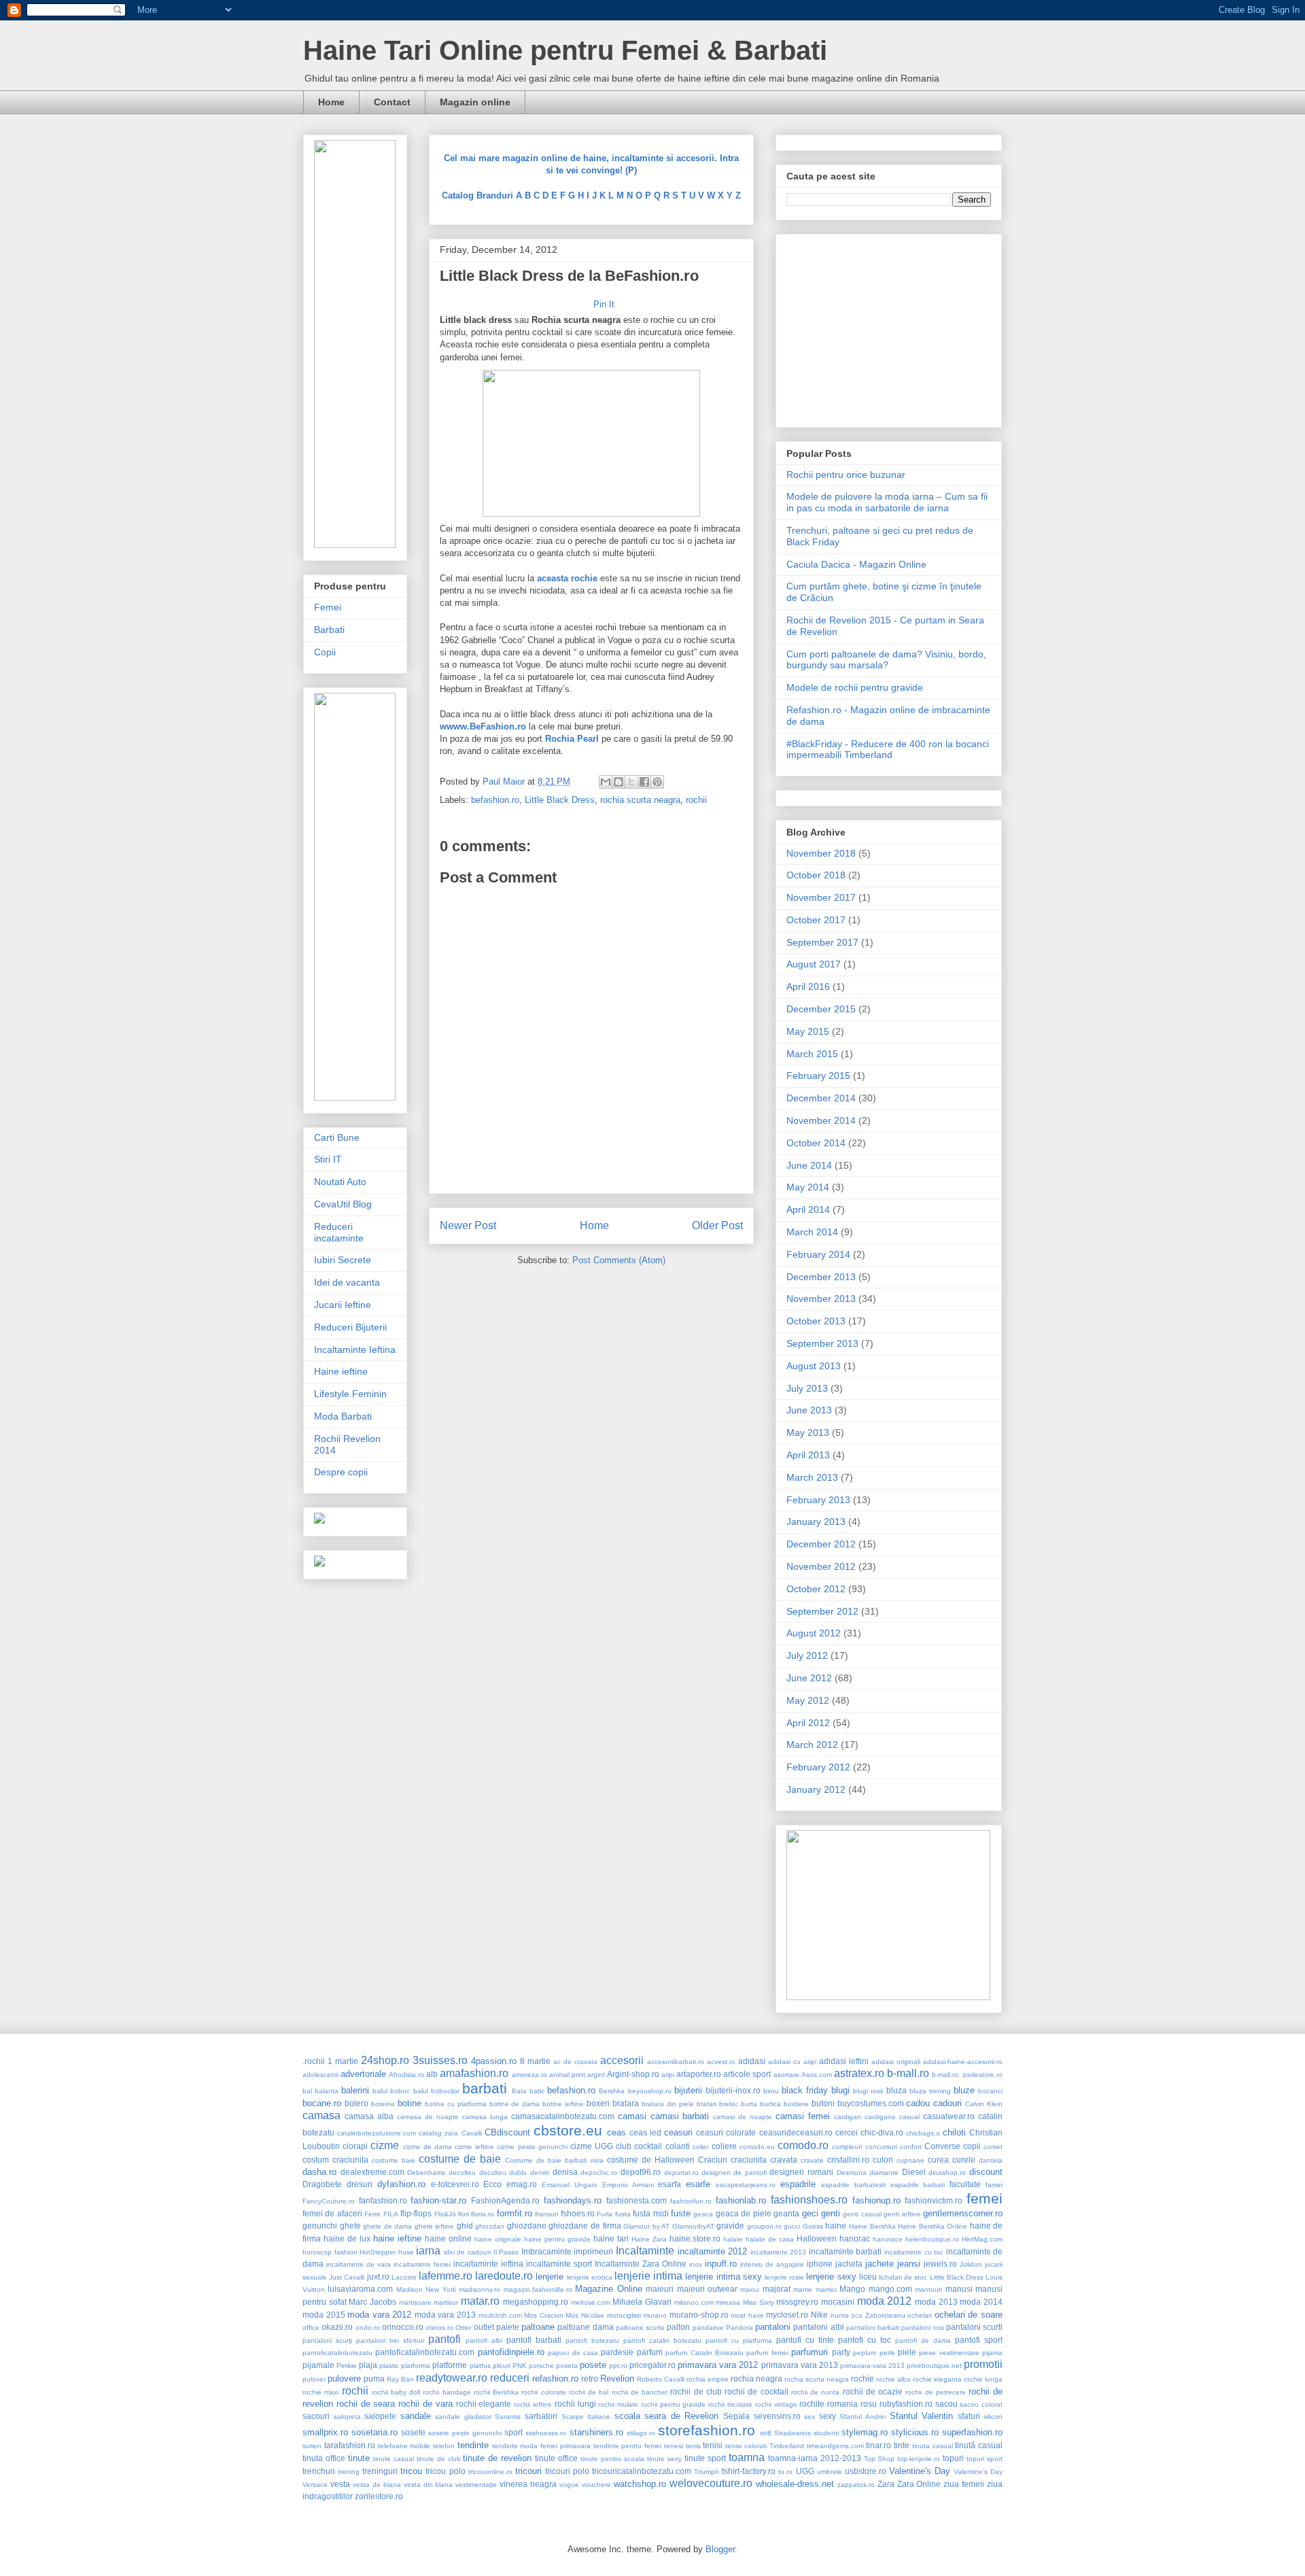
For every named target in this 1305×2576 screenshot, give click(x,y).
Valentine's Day (920, 2471)
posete (593, 2365)
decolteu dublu (503, 2173)
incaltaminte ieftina (488, 2264)
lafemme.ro (446, 2276)
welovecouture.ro (711, 2483)
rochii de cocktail (756, 2391)
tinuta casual (933, 2446)
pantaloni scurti (974, 2327)
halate (733, 2239)
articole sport (747, 2074)
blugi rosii (868, 2091)
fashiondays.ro (573, 2200)
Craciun (713, 2160)
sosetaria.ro (375, 2432)
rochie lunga (983, 2379)
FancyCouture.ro (329, 2201)
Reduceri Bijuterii (350, 1327)
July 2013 (807, 1388)
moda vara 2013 (445, 2315)
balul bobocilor (436, 2091)
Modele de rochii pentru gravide (855, 687)
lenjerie (550, 2277)
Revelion (617, 2378)
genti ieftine (902, 2214)
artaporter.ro (699, 2074)
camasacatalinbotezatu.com (563, 2116)
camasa (321, 2115)
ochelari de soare (969, 2315)
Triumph (707, 2472)
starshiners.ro (596, 2432)
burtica (770, 2104)
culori (883, 2160)
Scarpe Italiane (586, 2417)
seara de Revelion (681, 2416)
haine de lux (347, 2238)
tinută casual (979, 2445)
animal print (567, 2075)
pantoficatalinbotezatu (337, 2353)
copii (972, 2146)
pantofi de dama (923, 2340)
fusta (623, 2214)
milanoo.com (694, 2302)
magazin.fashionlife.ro (538, 2289)
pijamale (318, 2365)
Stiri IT (328, 1159)
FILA (391, 2214)
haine (836, 2226)
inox (696, 2264)
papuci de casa (573, 2353)
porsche (541, 2366)
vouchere (596, 2485)
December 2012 (821, 1544)
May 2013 (808, 1432)
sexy (828, 2416)
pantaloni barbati (873, 2328)
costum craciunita (335, 2160)
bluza (897, 2090)
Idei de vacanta (347, 1282)
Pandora (739, 2328)
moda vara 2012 (379, 2315)
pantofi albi (484, 2340)
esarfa (669, 2184)
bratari (707, 2104)
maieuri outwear (707, 2289)
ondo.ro (368, 2328)
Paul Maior (505, 782)
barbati (485, 2088)
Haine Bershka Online (933, 2226)
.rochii (314, 2061)
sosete (413, 2432)
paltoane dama (585, 2327)
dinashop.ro (947, 2173)
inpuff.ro (721, 2264)
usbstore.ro (866, 2471)
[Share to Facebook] (644, 782)
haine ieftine (397, 2238)
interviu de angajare (772, 2264)
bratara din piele (668, 2104)
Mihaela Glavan (642, 2302)
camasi (632, 2116)
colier (701, 2147)
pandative (708, 2328)
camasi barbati (680, 2116)
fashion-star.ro (438, 2200)
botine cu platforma (456, 2104)
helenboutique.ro (932, 2239)
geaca (703, 2214)
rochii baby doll (396, 2392)
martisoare (415, 2302)
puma (374, 2378)
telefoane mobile (404, 2446)
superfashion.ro (972, 2432)
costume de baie (460, 2159)
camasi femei (803, 2116)
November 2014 (821, 1120)
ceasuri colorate (726, 2132)
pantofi (445, 2339)
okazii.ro (337, 2327)
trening (349, 2472)
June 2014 (809, 1165)
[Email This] (606, 782)
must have (747, 2315)
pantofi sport (979, 2340)
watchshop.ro (640, 2484)
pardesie (617, 2352)
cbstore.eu (568, 2130)
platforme (450, 2365)
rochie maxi (320, 2392)
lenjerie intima (648, 2276)
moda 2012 (885, 2301)
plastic (389, 2366)
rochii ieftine (533, 2404)
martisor (446, 2302)
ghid (465, 2226)
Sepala (736, 2416)
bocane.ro (322, 2103)
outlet (484, 2327)
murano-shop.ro (699, 2315)
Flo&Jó (445, 2214)
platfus (480, 2366)
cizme (385, 2145)
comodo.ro (803, 2145)
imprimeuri (593, 2251)
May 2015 (808, 1031)
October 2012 (816, 1589)
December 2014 (821, 1098)
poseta (567, 2366)
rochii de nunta (815, 2392)
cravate (812, 2160)
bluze (964, 2090)
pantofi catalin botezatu (662, 2340)
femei (985, 2198)
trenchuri (319, 2471)
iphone (820, 2264)
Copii (325, 652)
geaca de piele (744, 2213)
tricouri (528, 2471)
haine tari (611, 2238)
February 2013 (818, 1500)
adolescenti (320, 2075)
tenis (693, 2446)
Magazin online (475, 102)
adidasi (752, 2061)
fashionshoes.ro (809, 2200)
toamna (747, 2457)
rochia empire (708, 2379)
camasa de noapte (428, 2117)
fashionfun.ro (691, 2201)
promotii (983, 2364)
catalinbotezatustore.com (377, 2133)
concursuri (881, 2147)
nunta (840, 2315)
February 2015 (818, 1076)
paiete (508, 2327)
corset (993, 2147)
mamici (826, 2289)
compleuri (847, 2147)
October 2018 (816, 875)
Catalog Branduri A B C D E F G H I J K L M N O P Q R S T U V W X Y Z (591, 195)
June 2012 (809, 1678)
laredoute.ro (504, 2276)
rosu (869, 2404)
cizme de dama (428, 2147)
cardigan (848, 2117)
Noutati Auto (340, 1182)
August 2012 (814, 1633)
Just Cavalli (347, 2277)
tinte (902, 2445)
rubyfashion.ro (906, 2404)
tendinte (473, 2445)
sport (514, 2432)
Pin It (604, 304)
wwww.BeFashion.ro (483, 726)
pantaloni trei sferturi (390, 2340)
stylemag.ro (865, 2432)
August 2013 (814, 1366)
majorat (777, 2289)
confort (911, 2147)
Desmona (852, 2173)
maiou (750, 2289)
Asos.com (817, 2075)
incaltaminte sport (559, 2264)
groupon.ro (764, 2226)
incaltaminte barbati (846, 2251)
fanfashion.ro (383, 2200)
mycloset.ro (787, 2315)
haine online (448, 2238)
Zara (886, 2484)
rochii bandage (447, 2392)
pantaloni (773, 2327)
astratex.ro (859, 2073)
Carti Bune (337, 1137)
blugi (840, 2090)
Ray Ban (400, 2379)
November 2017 (821, 897)
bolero (356, 2103)
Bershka (612, 2091)
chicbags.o (923, 2133)
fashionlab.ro (741, 2200)
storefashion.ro (707, 2430)
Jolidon (971, 2264)
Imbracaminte (546, 2251)
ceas (616, 2132)
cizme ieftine (474, 2147)
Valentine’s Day (978, 2472)
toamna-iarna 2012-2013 (815, 2458)
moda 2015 (324, 2315)
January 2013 (816, 1522)
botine (410, 2103)
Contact (392, 102)
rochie (863, 2378)
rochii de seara (366, 2404)
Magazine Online (608, 2289)
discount (986, 2172)
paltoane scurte (640, 2328)
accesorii (622, 2060)
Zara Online (919, 2484)
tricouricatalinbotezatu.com (642, 2471)
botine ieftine (563, 2104)
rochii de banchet (640, 2392)
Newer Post (468, 1225)
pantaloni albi (818, 2327)
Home (331, 102)
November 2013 (821, 1299)
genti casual (862, 2214)
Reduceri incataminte (339, 1232)
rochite (812, 2404)
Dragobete (322, 2184)
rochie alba (893, 2379)
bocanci (990, 2091)
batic (537, 2091)
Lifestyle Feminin (350, 1394)
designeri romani (801, 2172)
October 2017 (816, 920)
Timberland (787, 2446)
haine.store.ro (695, 2238)
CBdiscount (507, 2132)
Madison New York (426, 2289)
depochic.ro (599, 2173)
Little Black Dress (560, 800)
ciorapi (355, 2146)
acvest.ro (721, 2062)
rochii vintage (776, 2404)
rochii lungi (575, 2404)
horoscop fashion (330, 2252)
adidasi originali (896, 2062)
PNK (520, 2366)
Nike (819, 2315)
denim (540, 2173)
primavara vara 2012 (718, 2365)
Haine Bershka (872, 2226)
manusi (959, 2289)
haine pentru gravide (557, 2239)
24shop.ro (385, 2060)
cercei (847, 2132)
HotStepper (378, 2252)
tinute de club (439, 2459)
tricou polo (445, 2471)
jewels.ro (940, 2264)
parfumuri (810, 2352)
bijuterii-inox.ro (733, 2090)
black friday (805, 2090)
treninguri (380, 2471)
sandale (416, 2416)
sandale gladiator (463, 2417)
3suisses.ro (440, 2060)
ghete (350, 2226)
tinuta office (324, 2458)
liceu (868, 2277)
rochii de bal (589, 2392)
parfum (650, 2352)
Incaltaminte (645, 2251)
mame (803, 2289)
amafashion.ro (474, 2073)
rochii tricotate (730, 2404)
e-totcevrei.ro (455, 2184)
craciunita (749, 2160)
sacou (946, 2404)
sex (810, 2417)
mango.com (890, 2289)
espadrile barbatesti (853, 2185)
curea (938, 2160)
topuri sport (985, 2459)
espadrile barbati (918, 2185)
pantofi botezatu (592, 2340)
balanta (327, 2091)
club (624, 2146)
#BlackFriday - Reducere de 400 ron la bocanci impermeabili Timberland (888, 750)
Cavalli (472, 2133)
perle (887, 2353)
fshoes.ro (578, 2213)
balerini (355, 2090)
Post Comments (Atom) (619, 1260)
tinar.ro (878, 2445)
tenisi (713, 2445)
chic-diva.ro (882, 2132)
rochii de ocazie (873, 2391)
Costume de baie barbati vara (554, 2160)
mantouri (928, 2289)
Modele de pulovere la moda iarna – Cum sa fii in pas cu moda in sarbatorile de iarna (887, 502)
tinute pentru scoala (612, 2459)
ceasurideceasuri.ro (796, 2132)
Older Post (717, 1225)
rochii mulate (618, 2404)
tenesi (674, 2446)
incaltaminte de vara (359, 2264)
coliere (724, 2146)
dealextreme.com (372, 2172)
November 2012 (821, 1566)
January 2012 (816, 1789)
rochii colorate (543, 2392)
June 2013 (809, 1410)
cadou (918, 2103)
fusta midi (650, 2213)
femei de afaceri (332, 2213)
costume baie (394, 2160)
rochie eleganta (937, 2379)
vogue (569, 2485)
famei (994, 2185)
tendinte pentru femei (628, 2446)
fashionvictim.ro (934, 2200)
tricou (411, 2471)
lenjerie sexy (831, 2277)
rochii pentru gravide (674, 2404)
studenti (826, 2433)
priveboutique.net (934, 2366)
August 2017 (814, 964)
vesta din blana (429, 2485)
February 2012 (818, 1767)
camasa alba (369, 2116)
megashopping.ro (536, 2302)
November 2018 (821, 853)
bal (307, 2091)
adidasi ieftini (844, 2061)
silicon (993, 2417)
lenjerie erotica (590, 2277)
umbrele (830, 2472)
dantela (991, 2160)
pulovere (344, 2378)
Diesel (914, 2172)
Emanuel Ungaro (570, 2185)
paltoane (538, 2327)
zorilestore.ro (379, 2496)
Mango (852, 2289)
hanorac (855, 2238)
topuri (953, 2458)
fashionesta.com (637, 2200)
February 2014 (818, 1254)
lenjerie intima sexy (723, 2277)
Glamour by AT (646, 2226)
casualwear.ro (949, 2116)
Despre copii (341, 1472)
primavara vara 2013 (800, 2365)
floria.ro (483, 2214)
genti (831, 2213)
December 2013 (821, 1277)
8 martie (535, 2061)
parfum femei (767, 2353)
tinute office (556, 2458)
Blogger (720, 2549)
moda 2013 (936, 2302)
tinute (359, 2458)
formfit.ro (515, 2213)
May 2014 (808, 1187)
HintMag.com (982, 2239)
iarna (428, 2251)
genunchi (320, 2226)
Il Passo (506, 2252)
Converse (942, 2146)
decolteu (462, 2173)
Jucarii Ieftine (343, 1305)
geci (810, 2213)
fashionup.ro (876, 2200)
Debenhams (426, 2173)
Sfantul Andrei (863, 2417)
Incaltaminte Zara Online (641, 2264)
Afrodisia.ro (406, 2075)
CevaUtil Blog (343, 1204)
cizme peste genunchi (532, 2147)
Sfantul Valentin (922, 2416)
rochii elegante (484, 2404)
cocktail (648, 2146)
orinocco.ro (403, 2327)
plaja (368, 2365)
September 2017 (822, 942)
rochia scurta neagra (640, 800)
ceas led (645, 2132)
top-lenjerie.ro (919, 2459)
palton (678, 2327)
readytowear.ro (452, 2378)
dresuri (360, 2184)
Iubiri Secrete (343, 1260)
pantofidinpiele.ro (511, 2352)
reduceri (510, 2378)
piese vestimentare (949, 2353)
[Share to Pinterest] (657, 782)
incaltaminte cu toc (914, 2252)
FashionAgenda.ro (505, 2200)
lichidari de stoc (903, 2277)
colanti (678, 2146)
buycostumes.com (871, 2103)
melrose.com (591, 2302)
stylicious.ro (915, 2432)
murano (655, 2315)
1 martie (343, 2061)
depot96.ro (641, 2172)
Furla (605, 2214)
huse (406, 2252)
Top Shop (880, 2459)
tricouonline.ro (490, 2472)
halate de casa (770, 2239)
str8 (766, 2433)
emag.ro (522, 2184)
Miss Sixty (759, 2302)
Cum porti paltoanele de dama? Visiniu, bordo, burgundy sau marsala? (886, 660)
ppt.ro (618, 2366)
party (841, 2352)
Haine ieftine (341, 1371)
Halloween (817, 2238)
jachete (880, 2264)
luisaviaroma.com (360, 2289)
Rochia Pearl (572, 739)
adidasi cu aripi (792, 2062)
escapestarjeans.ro (746, 2185)
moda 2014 (981, 2302)
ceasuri (678, 2132)
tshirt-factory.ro (749, 2471)
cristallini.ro (848, 2160)
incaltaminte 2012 (713, 2251)
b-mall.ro (908, 2073)
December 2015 (821, 1009)
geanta (786, 2213)
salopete (380, 2416)
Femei (328, 607)
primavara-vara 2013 (872, 2366)
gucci (792, 2226)
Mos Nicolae (585, 2315)
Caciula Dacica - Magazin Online (856, 564)
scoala (627, 2416)
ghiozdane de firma (585, 2226)
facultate (965, 2184)
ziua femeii (964, 2484)
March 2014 (812, 1232)
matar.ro (480, 2301)
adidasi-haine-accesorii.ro (963, 2062)
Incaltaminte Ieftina (355, 1350)
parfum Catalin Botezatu (704, 2353)
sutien (312, 2446)
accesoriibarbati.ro (676, 2062)
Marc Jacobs (372, 2302)
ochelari (920, 2315)
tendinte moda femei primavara (541, 2446)
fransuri (546, 2214)
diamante (884, 2173)
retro (590, 2378)
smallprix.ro (325, 2432)
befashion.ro (495, 800)
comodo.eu (757, 2147)
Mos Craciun (544, 2315)
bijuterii (688, 2090)
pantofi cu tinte (805, 2340)
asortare (786, 2075)
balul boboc (391, 2091)
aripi (668, 2075)
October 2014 (816, 1143)
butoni (823, 2103)
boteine (383, 2104)
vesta (340, 2484)
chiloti (954, 2132)
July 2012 (807, 1655)
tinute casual (394, 2459)
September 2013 (822, 1343)
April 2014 (808, 1209)
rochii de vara (425, 2404)
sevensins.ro (777, 2416)
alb (432, 2074)
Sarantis (508, 2417)
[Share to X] (631, 782)
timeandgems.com (835, 2446)
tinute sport (705, 2458)
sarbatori (541, 2416)
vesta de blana (377, 2485)
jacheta (849, 2264)
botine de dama (515, 2104)
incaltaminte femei (422, 2264)
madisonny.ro (480, 2289)
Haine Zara (649, 2239)
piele (907, 2352)
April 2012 (808, 1723)
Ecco (492, 2184)
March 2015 (812, 1054)
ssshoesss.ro (546, 2433)
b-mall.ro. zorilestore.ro (967, 2075)
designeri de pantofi (734, 2173)
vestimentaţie (476, 2485)
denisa (565, 2172)
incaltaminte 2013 (779, 2252)
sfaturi (969, 2416)
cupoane (910, 2160)
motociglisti (624, 2315)
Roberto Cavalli (661, 2379)
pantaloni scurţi (327, 2340)
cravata (784, 2160)
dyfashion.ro (401, 2184)
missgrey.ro (797, 2302)
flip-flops (416, 2213)
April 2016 (808, 986)
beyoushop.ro (650, 2091)
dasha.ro (319, 2172)
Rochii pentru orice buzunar (846, 475)
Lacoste (404, 2277)
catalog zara (438, 2133)
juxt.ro (378, 2277)
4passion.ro (494, 2061)
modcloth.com (500, 2315)
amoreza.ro (529, 2075)
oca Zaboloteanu (878, 2315)
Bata (519, 2091)
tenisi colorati (746, 2446)
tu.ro (785, 2472)
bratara (626, 2103)
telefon (444, 2446)
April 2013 (808, 1455)
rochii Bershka (496, 2392)
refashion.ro (555, 2378)
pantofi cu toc (865, 2340)
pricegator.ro (652, 2365)
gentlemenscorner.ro (963, 2213)
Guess (813, 2226)
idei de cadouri (467, 2252)
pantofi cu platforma (739, 2340)
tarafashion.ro (350, 2445)
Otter (463, 2328)
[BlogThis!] (619, 782)
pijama (992, 2353)
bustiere (796, 2104)
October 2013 (816, 1321)
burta (749, 2104)
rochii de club (696, 2391)
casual (909, 2117)
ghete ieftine (435, 2226)
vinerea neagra (528, 2484)
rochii (696, 800)
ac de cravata (575, 2062)
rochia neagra (756, 2378)
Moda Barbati (343, 1416)
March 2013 (812, 1477)
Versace (315, 2485)
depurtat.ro (681, 2173)
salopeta (347, 2417)
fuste (681, 2213)
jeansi (909, 2264)
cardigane (880, 2117)
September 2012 (822, 1611)
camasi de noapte (743, 2117)
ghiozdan (490, 2226)
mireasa (728, 2302)
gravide (730, 2226)
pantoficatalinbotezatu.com (425, 2352)
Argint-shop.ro (633, 2074)
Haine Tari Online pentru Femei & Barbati (565, 50)
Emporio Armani (628, 2185)
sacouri (316, 2416)
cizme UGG (592, 2146)
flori (464, 2214)
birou (771, 2091)
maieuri (660, 2289)
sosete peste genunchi (465, 2433)
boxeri (598, 2103)
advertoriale (363, 2074)
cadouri (947, 2103)
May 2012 (808, 1700)
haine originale (498, 2239)
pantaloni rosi (922, 2328)
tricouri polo (567, 2471)
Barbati (329, 630)
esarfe (698, 2184)
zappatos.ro (856, 2485)
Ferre (372, 2214)
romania (842, 2404)
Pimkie (347, 2366)
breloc (729, 2104)
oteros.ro (439, 2328)
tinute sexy (664, 2459)
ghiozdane (527, 2226)
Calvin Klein (984, 2104)
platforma (416, 2366)
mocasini (838, 2302)
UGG (805, 2471)
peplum (865, 2353)
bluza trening (930, 2091)
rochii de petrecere (935, 2392)
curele (964, 2160)
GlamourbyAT (693, 2226)
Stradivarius (793, 2433)
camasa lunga (485, 2117)
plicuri (502, 2366)
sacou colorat (981, 2404)
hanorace (888, 2239)
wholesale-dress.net (795, 2484)
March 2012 (812, 1745)
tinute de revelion (497, 2458)
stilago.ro (641, 2433)
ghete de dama (387, 2226)
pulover (314, 2379)
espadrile (798, 2184)
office (311, 2328)
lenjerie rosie (784, 2277)
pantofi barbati (534, 2340)
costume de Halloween (651, 2160)
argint (596, 2075)
